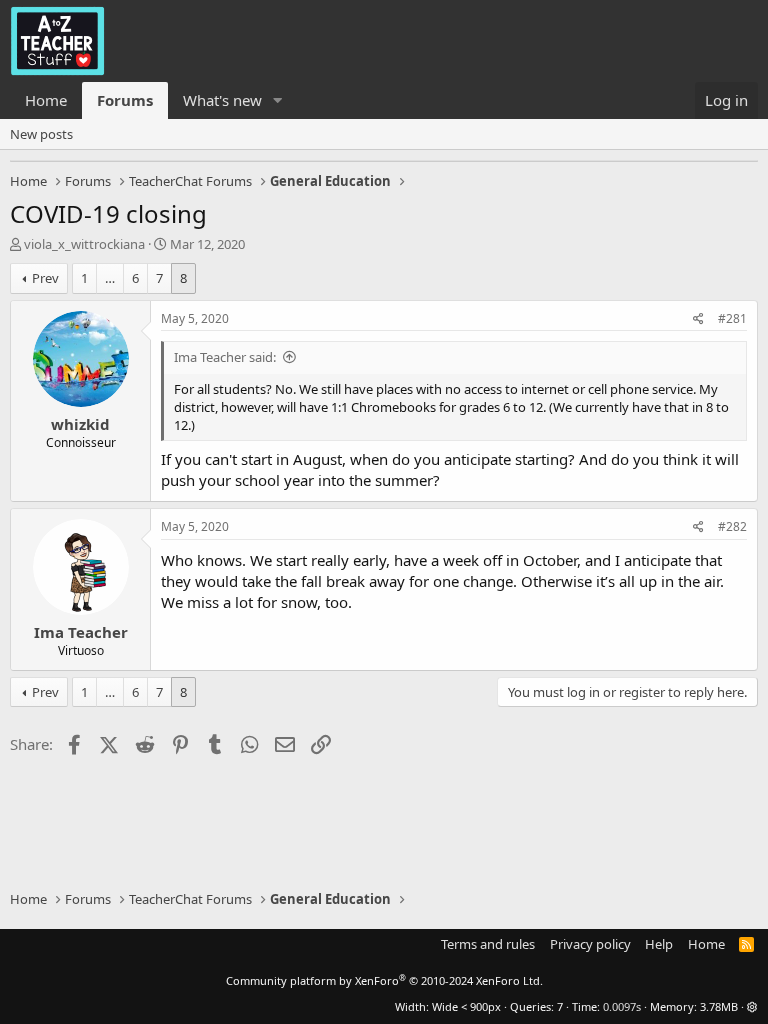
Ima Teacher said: (225, 357)
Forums (125, 100)
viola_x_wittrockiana (84, 244)
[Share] (698, 319)
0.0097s (622, 1006)
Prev (45, 278)
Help (659, 944)
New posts (41, 134)
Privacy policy (590, 944)
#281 (732, 318)
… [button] (110, 278)
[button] (278, 100)
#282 (732, 526)
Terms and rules (488, 944)
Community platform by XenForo (384, 980)
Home (46, 100)
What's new (222, 100)
